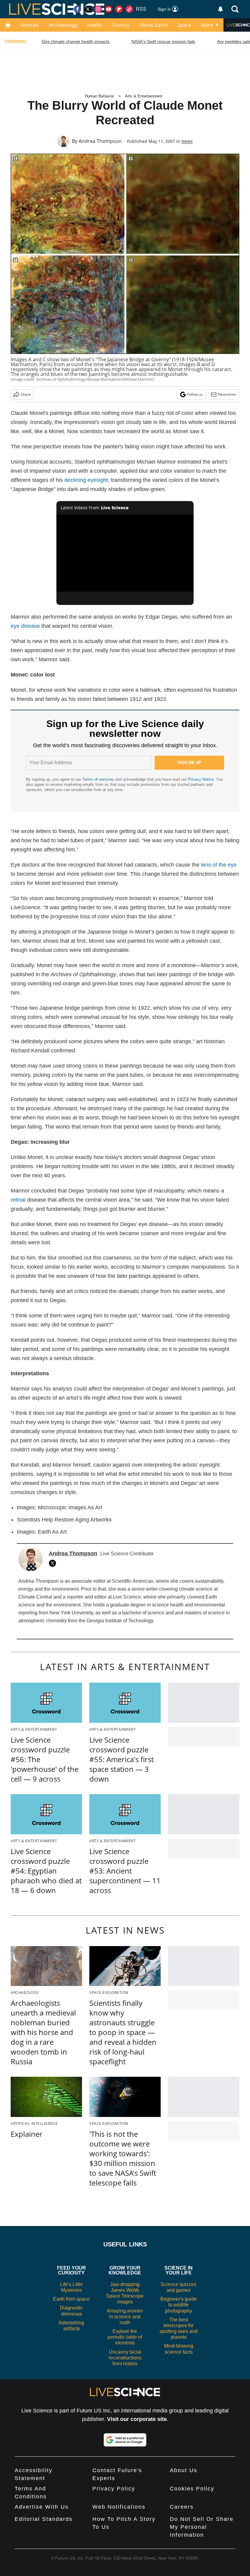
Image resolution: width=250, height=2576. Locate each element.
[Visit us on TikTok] (129, 9)
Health (95, 25)
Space (184, 25)
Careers (182, 2507)
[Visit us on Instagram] (98, 9)
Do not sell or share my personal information (202, 2527)
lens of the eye (219, 865)
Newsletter (227, 394)
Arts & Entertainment (144, 96)
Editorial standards (44, 2519)
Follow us (195, 394)
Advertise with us (42, 2507)
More (207, 25)
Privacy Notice (201, 779)
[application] (125, 553)
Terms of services (99, 779)
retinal (18, 1200)
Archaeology (63, 25)
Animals (30, 25)
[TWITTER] (54, 1563)
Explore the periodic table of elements (125, 2337)
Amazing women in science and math (125, 2317)
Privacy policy (114, 2489)
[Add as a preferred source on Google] (125, 2440)
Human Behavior (99, 96)
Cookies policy (192, 2489)
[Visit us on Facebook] (77, 9)
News (187, 141)
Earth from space (71, 2299)
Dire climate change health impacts (76, 41)
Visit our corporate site (137, 2419)
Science (121, 25)
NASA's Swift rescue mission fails (163, 41)
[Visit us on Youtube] (109, 9)
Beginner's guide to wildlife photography (179, 2305)
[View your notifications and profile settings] (220, 9)
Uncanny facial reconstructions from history (125, 2358)
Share (26, 394)
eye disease (25, 626)
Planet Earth (154, 25)
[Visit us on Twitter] (88, 9)
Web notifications (119, 2507)
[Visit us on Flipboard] (119, 9)
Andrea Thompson (100, 141)
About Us (184, 2470)
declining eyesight (86, 480)
